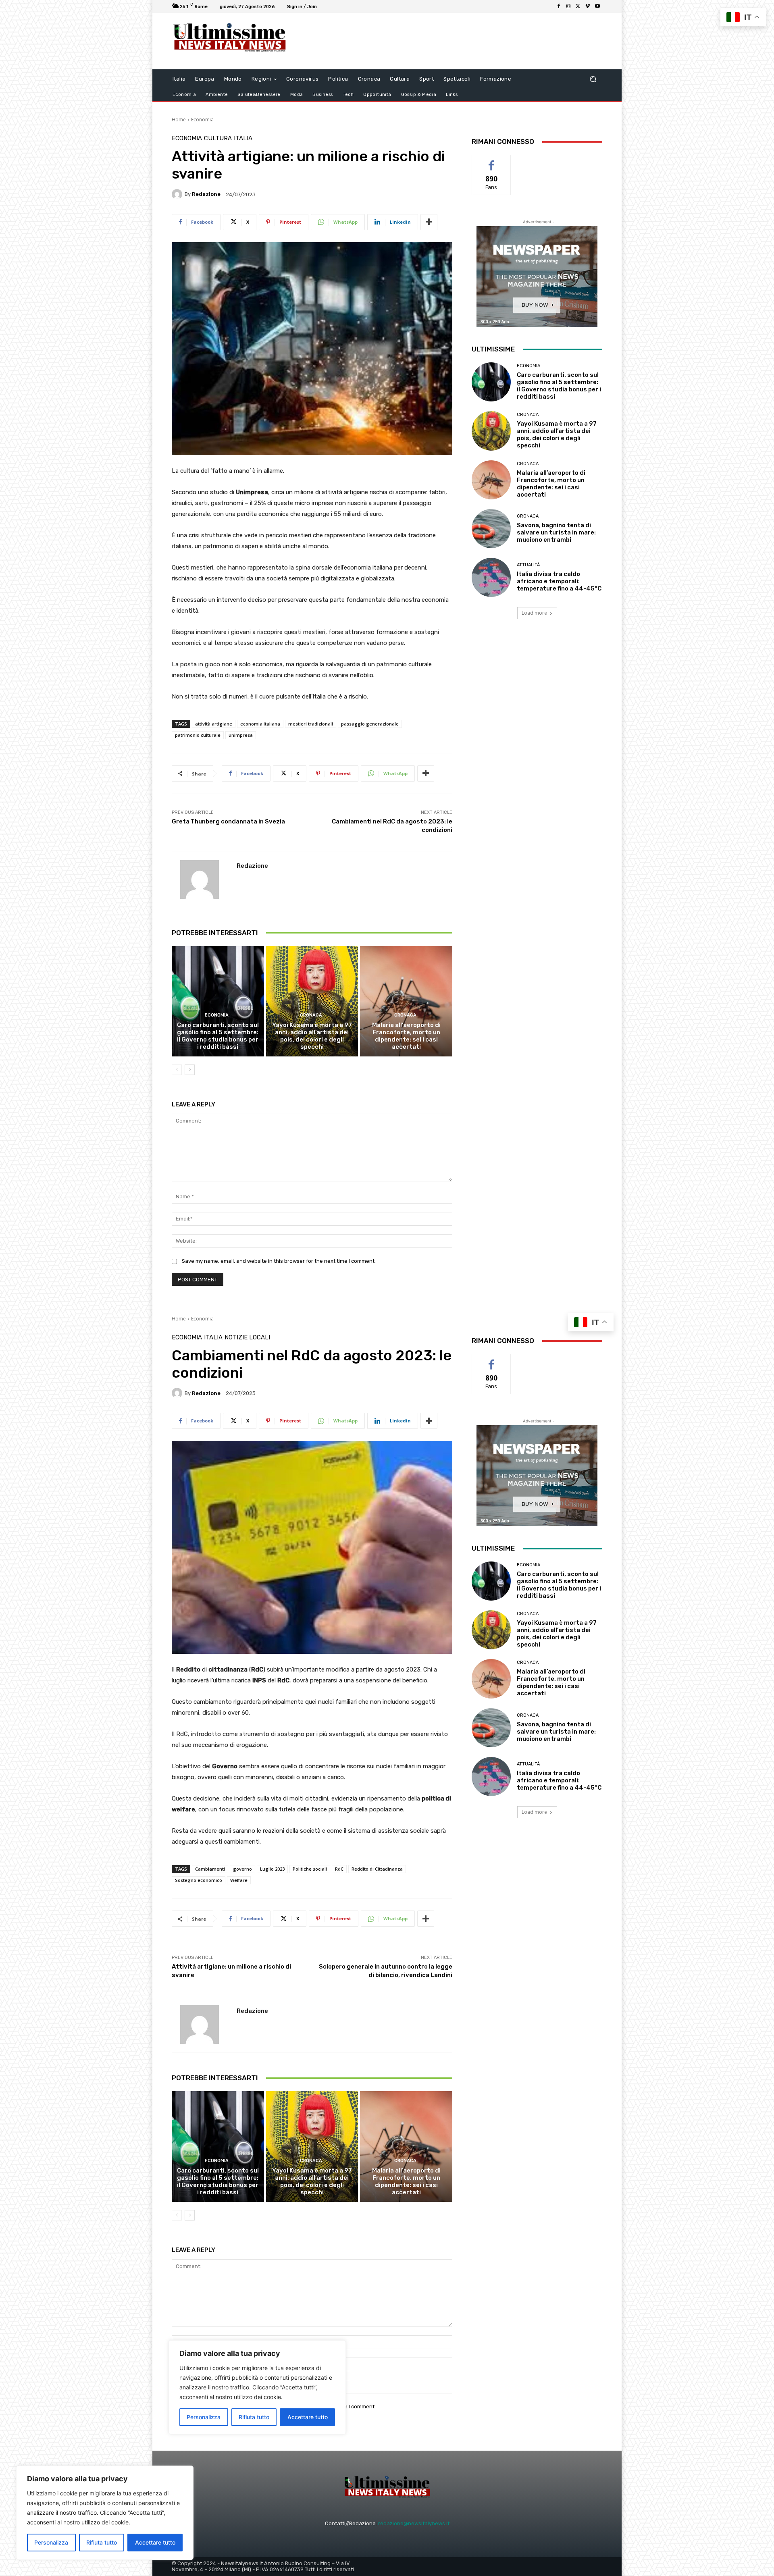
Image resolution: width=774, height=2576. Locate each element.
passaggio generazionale (370, 724)
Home (179, 120)
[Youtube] (597, 6)
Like (492, 161)
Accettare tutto (155, 2542)
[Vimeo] (588, 6)
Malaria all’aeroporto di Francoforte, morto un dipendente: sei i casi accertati (406, 1036)
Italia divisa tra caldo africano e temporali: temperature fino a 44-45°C (559, 581)
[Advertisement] (454, 41)
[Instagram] (568, 6)
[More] (429, 222)
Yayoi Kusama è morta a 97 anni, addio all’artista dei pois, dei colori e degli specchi (312, 1036)
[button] (593, 79)
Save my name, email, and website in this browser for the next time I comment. (279, 1261)
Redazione (206, 194)
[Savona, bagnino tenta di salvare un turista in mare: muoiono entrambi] (491, 529)
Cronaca (311, 1015)
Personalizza (51, 2542)
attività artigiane (214, 724)
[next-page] (190, 1070)
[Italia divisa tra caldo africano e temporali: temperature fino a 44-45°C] (491, 577)
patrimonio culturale (198, 735)
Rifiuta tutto (102, 2542)
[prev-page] (177, 1070)
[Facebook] (559, 6)
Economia (202, 120)
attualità (528, 565)
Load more (534, 613)
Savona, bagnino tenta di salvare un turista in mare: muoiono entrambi (556, 532)
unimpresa (241, 735)
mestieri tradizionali (311, 724)
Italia (243, 138)
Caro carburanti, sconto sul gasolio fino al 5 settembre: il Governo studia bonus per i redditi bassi (218, 1036)
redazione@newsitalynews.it (414, 2523)
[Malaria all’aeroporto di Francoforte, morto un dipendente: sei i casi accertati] (406, 1001)
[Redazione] (178, 194)
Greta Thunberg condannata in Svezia (228, 821)
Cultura (218, 138)
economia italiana (260, 724)
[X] (578, 6)
